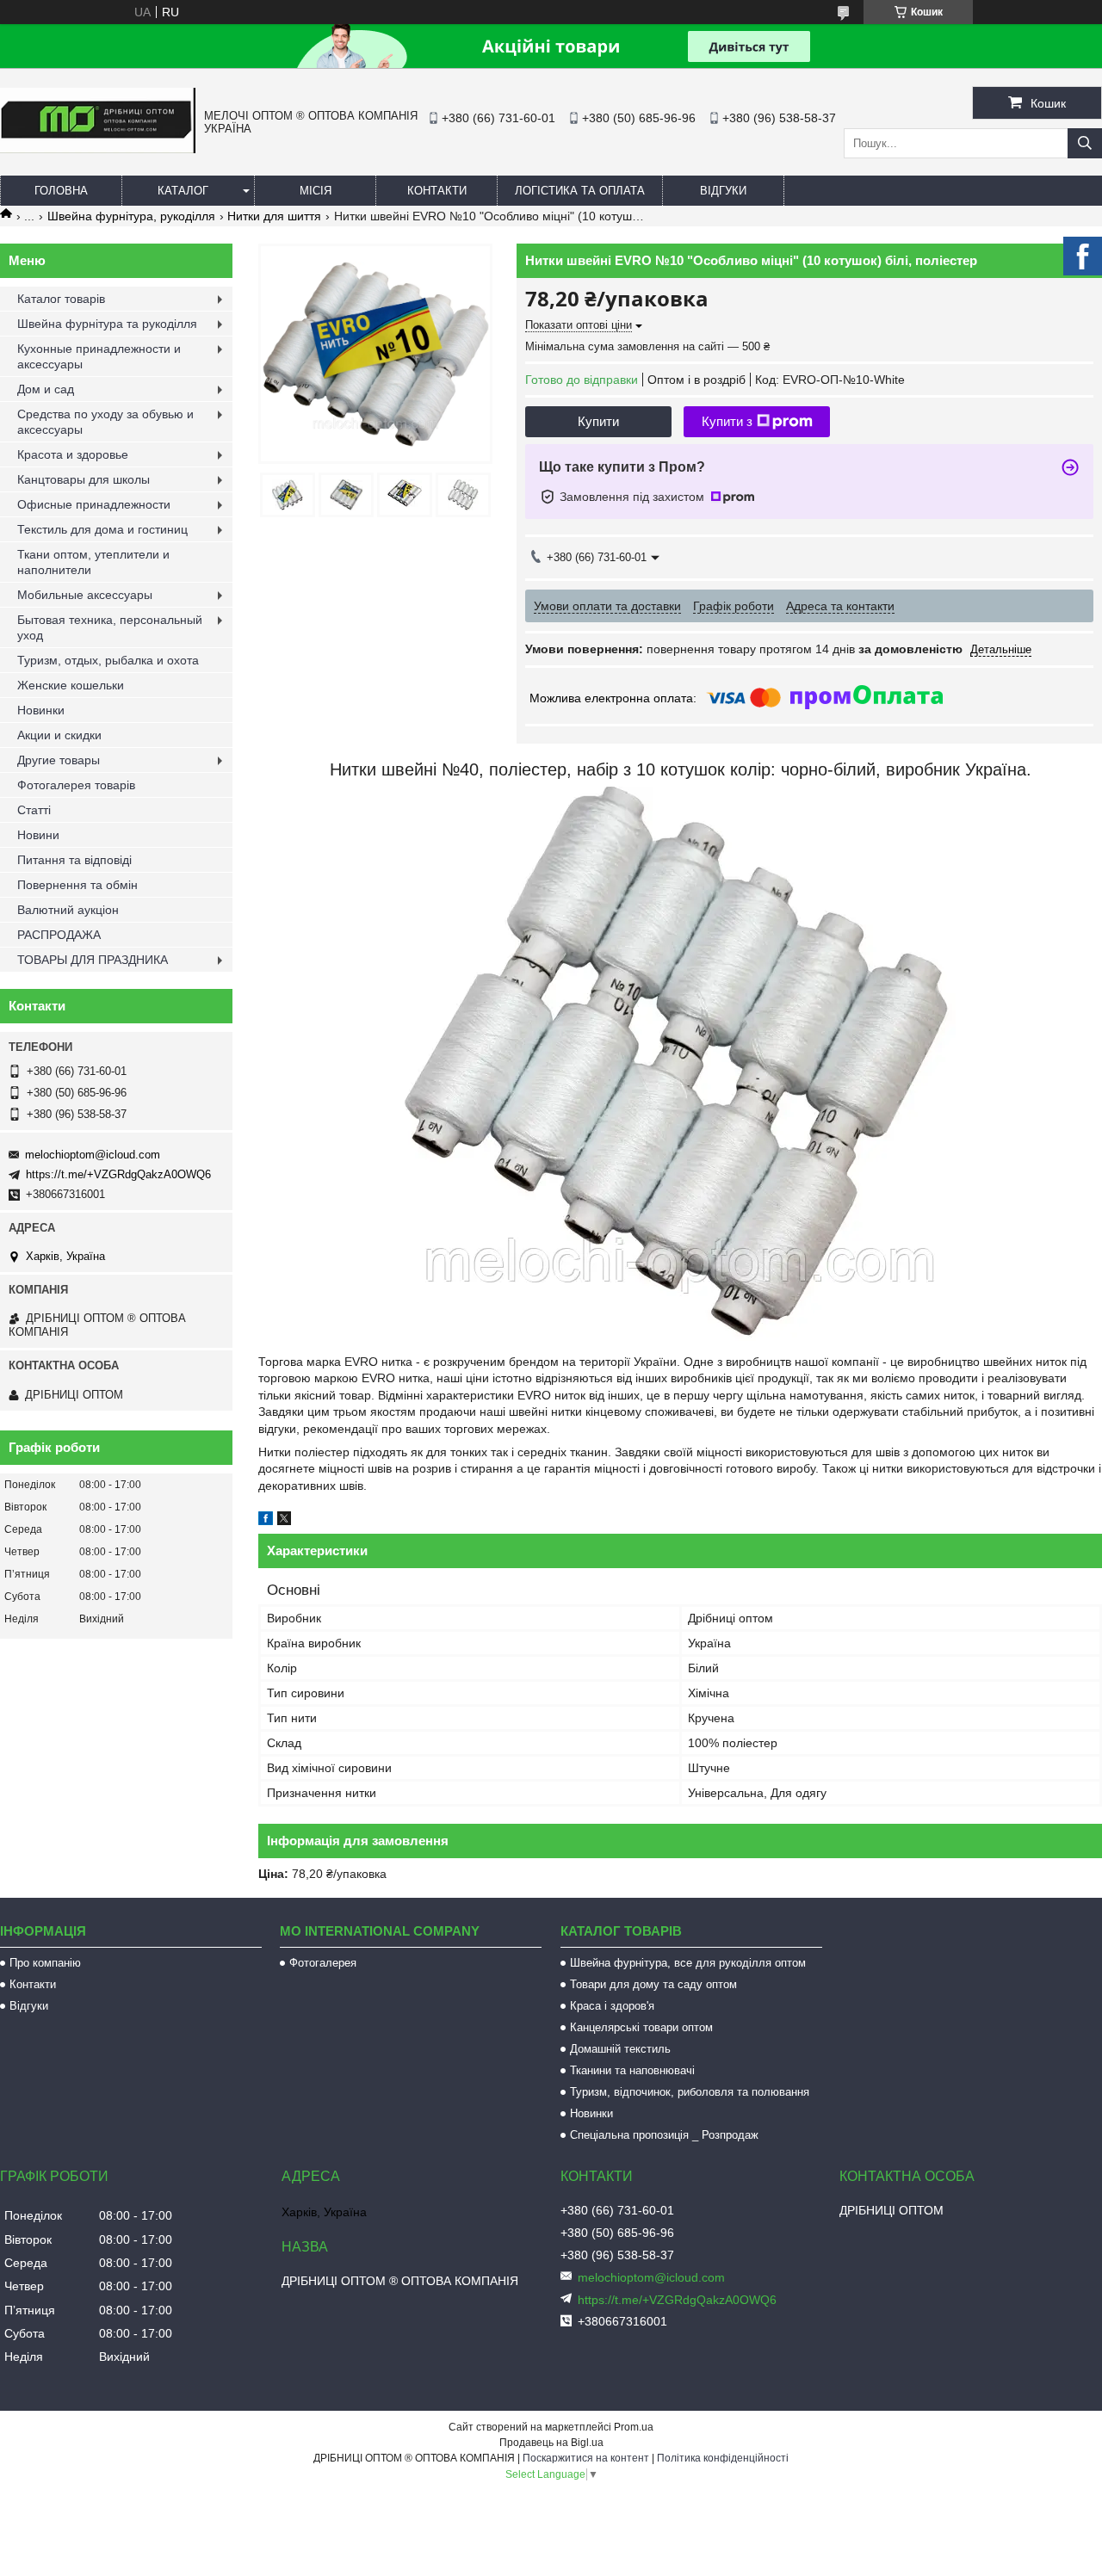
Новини (38, 835)
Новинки (41, 710)
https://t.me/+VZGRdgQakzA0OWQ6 (118, 1174)
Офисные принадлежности (94, 504)
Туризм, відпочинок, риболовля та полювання (690, 2092)
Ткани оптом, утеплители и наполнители (93, 562)
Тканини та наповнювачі (632, 2070)
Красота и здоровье (73, 454)
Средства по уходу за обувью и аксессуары (105, 422)
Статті (34, 810)
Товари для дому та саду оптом (653, 1984)
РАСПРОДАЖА (59, 935)
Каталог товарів (61, 299)
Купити (598, 421)
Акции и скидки (59, 735)
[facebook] (266, 1521)
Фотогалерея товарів (76, 785)
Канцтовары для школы (84, 479)
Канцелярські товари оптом (641, 2027)
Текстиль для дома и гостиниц (102, 529)
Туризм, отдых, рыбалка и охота (108, 660)
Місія (316, 191)
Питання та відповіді (74, 860)
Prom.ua (634, 2427)
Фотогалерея (323, 1963)
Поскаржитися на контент (586, 2458)
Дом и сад (46, 389)
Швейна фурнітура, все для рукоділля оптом (688, 1963)
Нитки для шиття (274, 216)
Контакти (437, 191)
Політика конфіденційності (723, 2458)
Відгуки (723, 191)
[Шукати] (1085, 143)
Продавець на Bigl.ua (551, 2443)
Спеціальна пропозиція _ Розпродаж (664, 2135)
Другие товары (59, 760)
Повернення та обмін (77, 885)
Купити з (727, 421)
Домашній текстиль (620, 2049)
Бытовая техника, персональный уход (110, 627)
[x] (284, 1521)
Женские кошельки (71, 685)
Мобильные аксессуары (85, 595)
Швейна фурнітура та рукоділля (107, 324)
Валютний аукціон (68, 910)
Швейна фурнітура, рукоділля (131, 216)
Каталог (183, 191)
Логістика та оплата (580, 191)
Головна (61, 191)
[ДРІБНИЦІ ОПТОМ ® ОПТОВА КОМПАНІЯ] (98, 149)
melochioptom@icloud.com (93, 1155)
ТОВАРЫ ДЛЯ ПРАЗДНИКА (93, 960)
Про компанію (45, 1963)
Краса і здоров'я (612, 2006)
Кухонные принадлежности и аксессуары (99, 356)
